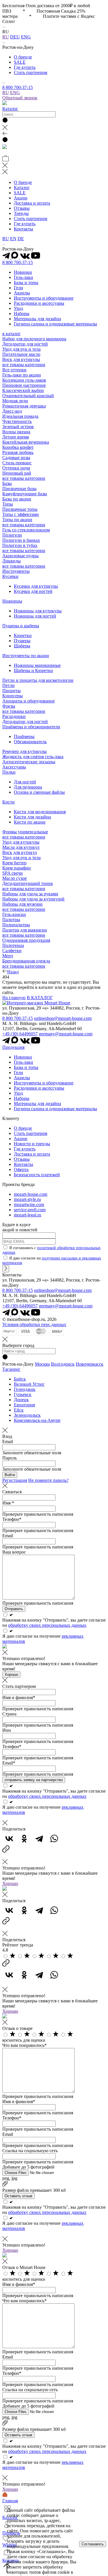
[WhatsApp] (54, 1839)
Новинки (23, 272)
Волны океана (16, 432)
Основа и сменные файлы (39, 792)
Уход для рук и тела (21, 349)
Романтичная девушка (24, 406)
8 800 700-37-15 (18, 87)
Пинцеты (12, 691)
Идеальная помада (20, 416)
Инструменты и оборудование (44, 298)
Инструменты (16, 571)
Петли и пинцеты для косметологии (38, 680)
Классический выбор (23, 390)
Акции (21, 198)
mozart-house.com (31, 1194)
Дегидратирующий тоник (28, 883)
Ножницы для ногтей (35, 616)
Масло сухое (15, 878)
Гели (18, 288)
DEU (15, 37)
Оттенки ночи (16, 468)
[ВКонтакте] (9, 1839)
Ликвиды (12, 561)
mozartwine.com (29, 1204)
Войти (10, 1475)
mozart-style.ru (27, 1199)
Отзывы (22, 208)
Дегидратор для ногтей (25, 344)
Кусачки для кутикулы (36, 586)
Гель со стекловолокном (26, 530)
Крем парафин (17, 868)
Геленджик (25, 1389)
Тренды (21, 213)
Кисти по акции (30, 822)
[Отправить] (6, 1269)
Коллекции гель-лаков (24, 380)
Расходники (14, 716)
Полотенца (13, 945)
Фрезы (9, 706)
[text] (13, 1957)
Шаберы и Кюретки (33, 670)
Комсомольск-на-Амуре (37, 1420)
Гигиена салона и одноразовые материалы (55, 324)
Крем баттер (14, 863)
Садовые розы (16, 458)
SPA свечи (13, 873)
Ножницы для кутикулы (38, 611)
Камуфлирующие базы (25, 494)
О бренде (23, 57)
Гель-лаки (23, 277)
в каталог (12, 334)
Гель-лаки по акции (22, 375)
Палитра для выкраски (25, 930)
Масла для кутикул (21, 847)
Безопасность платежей (37, 1175)
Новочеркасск (90, 1364)
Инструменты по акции (26, 656)
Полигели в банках (21, 540)
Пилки (9, 772)
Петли (8, 685)
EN (13, 239)
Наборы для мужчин (22, 904)
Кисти (8, 802)
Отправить (14, 1609)
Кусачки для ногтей (33, 591)
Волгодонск (63, 1364)
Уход (18, 308)
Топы (8, 504)
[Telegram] (39, 1839)
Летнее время (16, 437)
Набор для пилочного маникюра (34, 339)
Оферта (21, 1169)
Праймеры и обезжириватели (31, 727)
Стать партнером (31, 72)
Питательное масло (21, 354)
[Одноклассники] (24, 1839)
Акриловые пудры (20, 556)
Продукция (13, 1047)
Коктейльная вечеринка (26, 442)
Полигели (12, 535)
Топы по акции (17, 520)
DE (21, 239)
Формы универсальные (25, 832)
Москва (42, 1364)
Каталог (10, 109)
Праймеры (24, 736)
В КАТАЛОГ (40, 998)
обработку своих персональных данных (47, 1625)
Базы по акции (17, 499)
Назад (13, 972)
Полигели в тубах (20, 545)
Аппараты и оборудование (29, 701)
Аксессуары (14, 767)
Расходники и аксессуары (39, 303)
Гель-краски (14, 914)
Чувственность (17, 421)
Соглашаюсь (93, 2544)
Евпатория (24, 1405)
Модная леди (15, 401)
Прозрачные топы (20, 509)
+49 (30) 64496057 (20, 1034)
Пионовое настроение (24, 385)
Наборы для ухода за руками (30, 894)
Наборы (22, 313)
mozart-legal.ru (28, 1215)
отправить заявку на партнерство (34, 1780)
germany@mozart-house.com (66, 1034)
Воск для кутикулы (21, 359)
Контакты (23, 229)
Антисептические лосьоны (29, 762)
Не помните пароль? (48, 1480)
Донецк (21, 1400)
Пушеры (22, 641)
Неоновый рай (17, 473)
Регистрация (15, 1480)
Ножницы (12, 601)
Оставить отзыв (18, 2196)
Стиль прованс (17, 463)
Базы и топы (26, 283)
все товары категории (24, 365)
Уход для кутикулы (21, 842)
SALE (20, 62)
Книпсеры (13, 696)
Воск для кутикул (20, 852)
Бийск (20, 1379)
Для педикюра (28, 787)
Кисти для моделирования (40, 812)
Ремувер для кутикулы (24, 751)
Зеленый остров (18, 427)
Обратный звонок (20, 98)
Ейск (19, 1410)
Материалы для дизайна (37, 319)
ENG (26, 37)
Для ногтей (25, 782)
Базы (7, 483)
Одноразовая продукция (26, 940)
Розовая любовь (18, 452)
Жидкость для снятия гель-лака (33, 757)
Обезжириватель (30, 742)
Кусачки (10, 576)
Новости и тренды (32, 1144)
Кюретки (23, 635)
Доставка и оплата (32, 203)
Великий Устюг (29, 1384)
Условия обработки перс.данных (34, 1324)
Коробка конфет (18, 447)
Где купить (25, 67)
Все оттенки (14, 370)
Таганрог (11, 1369)
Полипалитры (16, 925)
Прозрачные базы (19, 489)
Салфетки (12, 951)
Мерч (8, 956)
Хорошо (11, 1675)
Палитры (11, 920)
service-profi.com (30, 1210)
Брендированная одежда (26, 961)
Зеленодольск (27, 1415)
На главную (14, 998)
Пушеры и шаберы (21, 626)
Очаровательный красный (28, 396)
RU (6, 37)
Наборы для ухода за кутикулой (33, 899)
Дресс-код (12, 411)
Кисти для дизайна (32, 817)
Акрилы (22, 293)
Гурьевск (23, 1394)
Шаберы (22, 646)
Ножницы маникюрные (37, 665)
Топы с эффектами (21, 514)
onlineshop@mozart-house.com (63, 1018)
